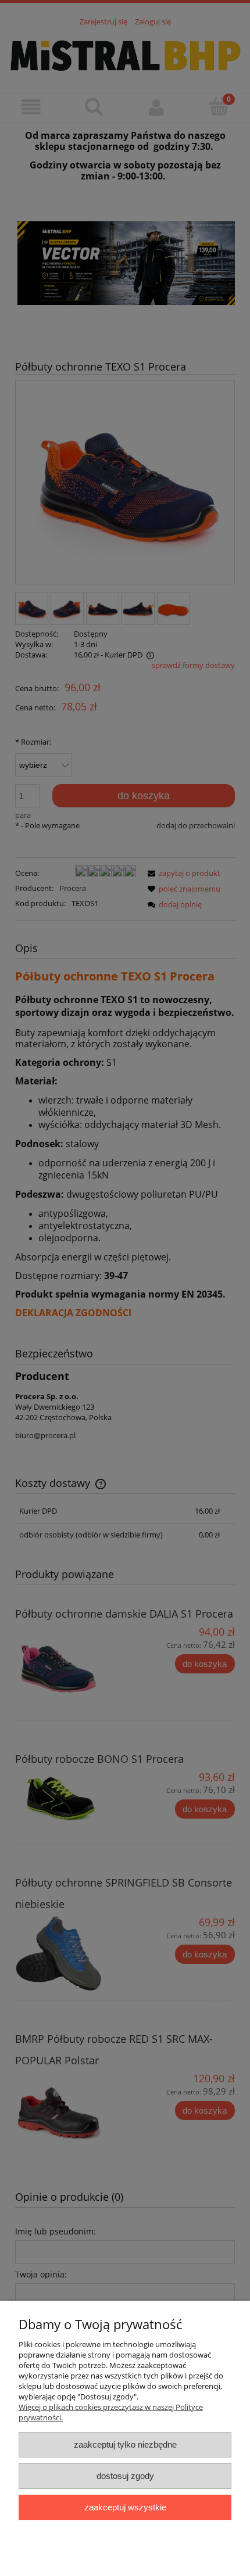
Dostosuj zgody (125, 2476)
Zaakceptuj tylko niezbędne (125, 2444)
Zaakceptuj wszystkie (125, 2507)
